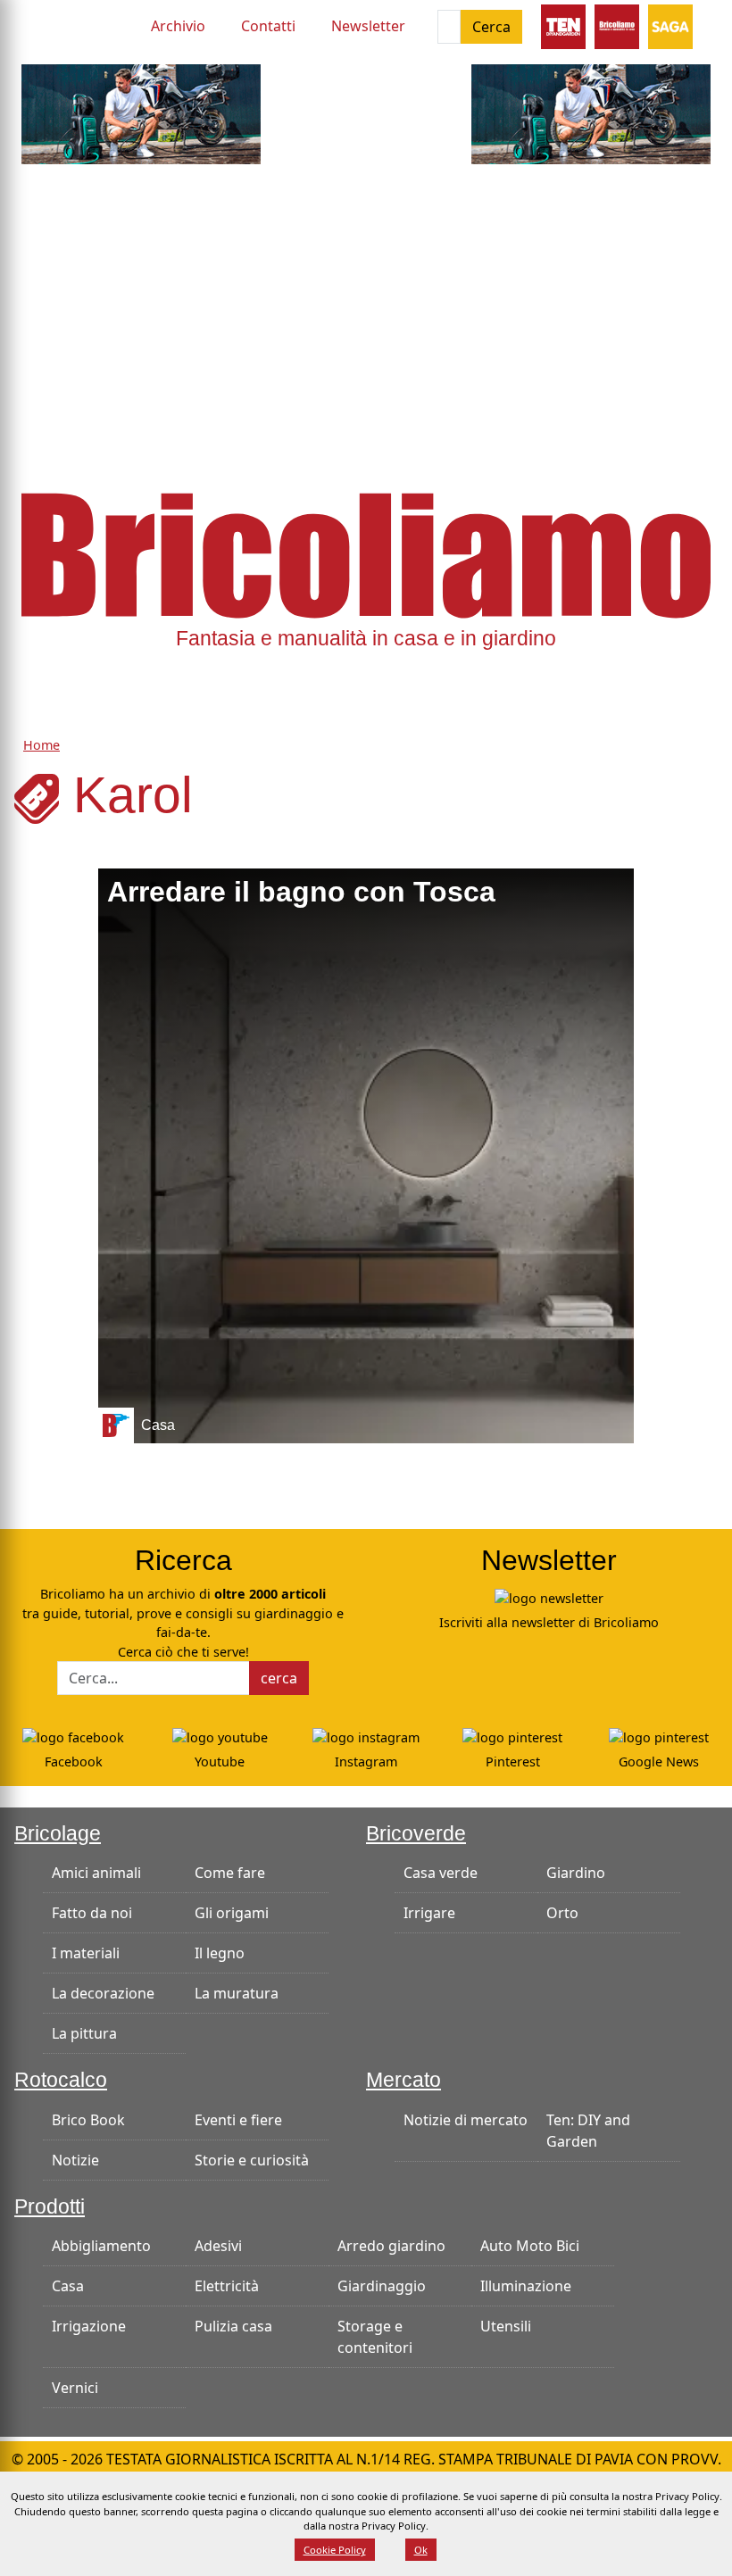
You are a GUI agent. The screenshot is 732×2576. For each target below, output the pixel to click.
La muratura (237, 1993)
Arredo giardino (391, 2246)
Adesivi (218, 2246)
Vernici (75, 2388)
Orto (562, 1913)
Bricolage (58, 1833)
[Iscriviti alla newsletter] (549, 1597)
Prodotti (50, 2206)
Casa (68, 2286)
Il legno (220, 1953)
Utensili (506, 2326)
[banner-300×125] (141, 112)
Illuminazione (526, 2286)
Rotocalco (61, 2080)
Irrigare (429, 1913)
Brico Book (88, 2120)
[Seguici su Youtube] (54, 24)
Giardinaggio (382, 2286)
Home (42, 745)
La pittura (84, 2033)
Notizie (75, 2160)
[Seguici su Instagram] (114, 24)
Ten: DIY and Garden (588, 2131)
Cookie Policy (335, 2550)
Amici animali (96, 1873)
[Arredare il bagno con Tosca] (366, 1156)
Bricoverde (416, 1833)
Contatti (268, 26)
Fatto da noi (92, 1913)
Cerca (491, 27)
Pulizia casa (233, 2326)
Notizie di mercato (466, 2120)
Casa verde (441, 1873)
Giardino (576, 1873)
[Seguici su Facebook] (85, 24)
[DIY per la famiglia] (617, 25)
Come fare (230, 1873)
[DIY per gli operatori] (563, 25)
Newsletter (368, 26)
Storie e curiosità (252, 2160)
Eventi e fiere (238, 2120)
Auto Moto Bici (530, 2246)
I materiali (86, 1953)
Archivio (178, 26)
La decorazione (103, 1993)
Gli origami (232, 1913)
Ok (421, 2550)
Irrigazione (89, 2326)
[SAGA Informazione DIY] (670, 25)
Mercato (403, 2080)
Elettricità (227, 2286)
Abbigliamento (101, 2246)
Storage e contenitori (375, 2337)
